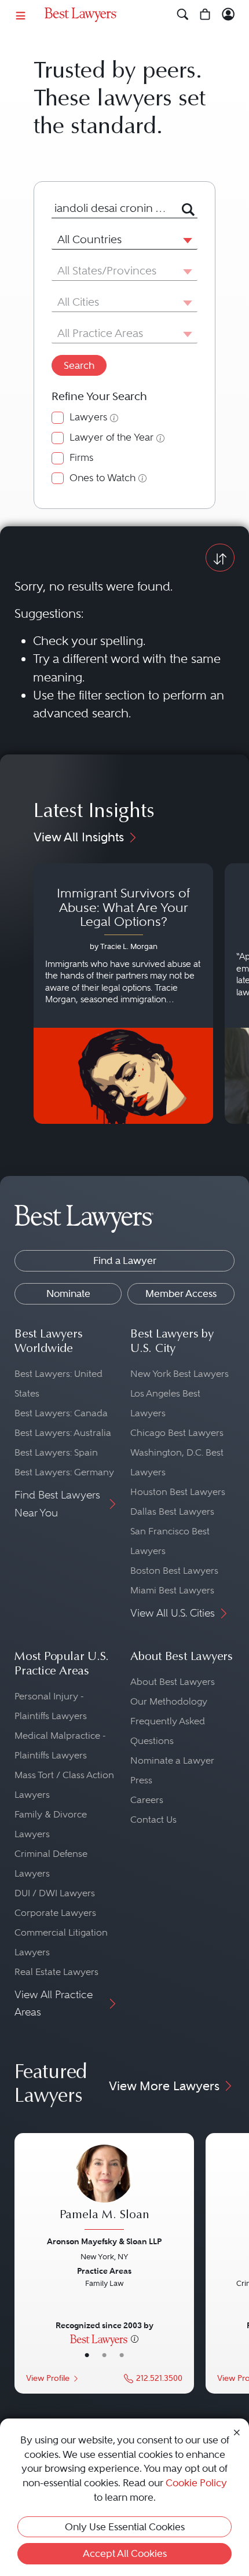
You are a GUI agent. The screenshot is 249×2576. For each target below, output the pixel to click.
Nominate (68, 1294)
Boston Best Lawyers (174, 1571)
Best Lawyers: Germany (64, 1472)
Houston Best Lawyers (178, 1492)
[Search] (183, 15)
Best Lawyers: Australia (63, 1433)
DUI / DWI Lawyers (55, 1893)
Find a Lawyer (125, 1260)
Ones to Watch (102, 478)
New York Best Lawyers (180, 1374)
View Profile (48, 2378)
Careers (147, 1800)
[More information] (135, 2339)
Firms (81, 458)
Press (141, 1780)
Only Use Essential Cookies (125, 2527)
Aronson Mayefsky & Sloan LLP (104, 2241)
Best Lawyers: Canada (61, 1413)
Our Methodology (169, 1701)
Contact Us (153, 1820)
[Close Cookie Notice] (237, 2432)
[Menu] (21, 15)
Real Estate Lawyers (56, 1972)
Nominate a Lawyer (172, 1760)
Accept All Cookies (125, 2553)
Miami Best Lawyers (172, 1590)
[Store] (205, 15)
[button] (185, 240)
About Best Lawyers (173, 1682)
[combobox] (110, 208)
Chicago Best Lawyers (177, 1433)
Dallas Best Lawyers (172, 1511)
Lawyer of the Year (111, 437)
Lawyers (88, 417)
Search (79, 365)
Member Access (181, 1294)
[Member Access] (228, 15)
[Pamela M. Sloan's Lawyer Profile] (104, 2189)
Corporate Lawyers (55, 1913)
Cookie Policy (196, 2483)
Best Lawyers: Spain (56, 1452)
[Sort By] (220, 557)
